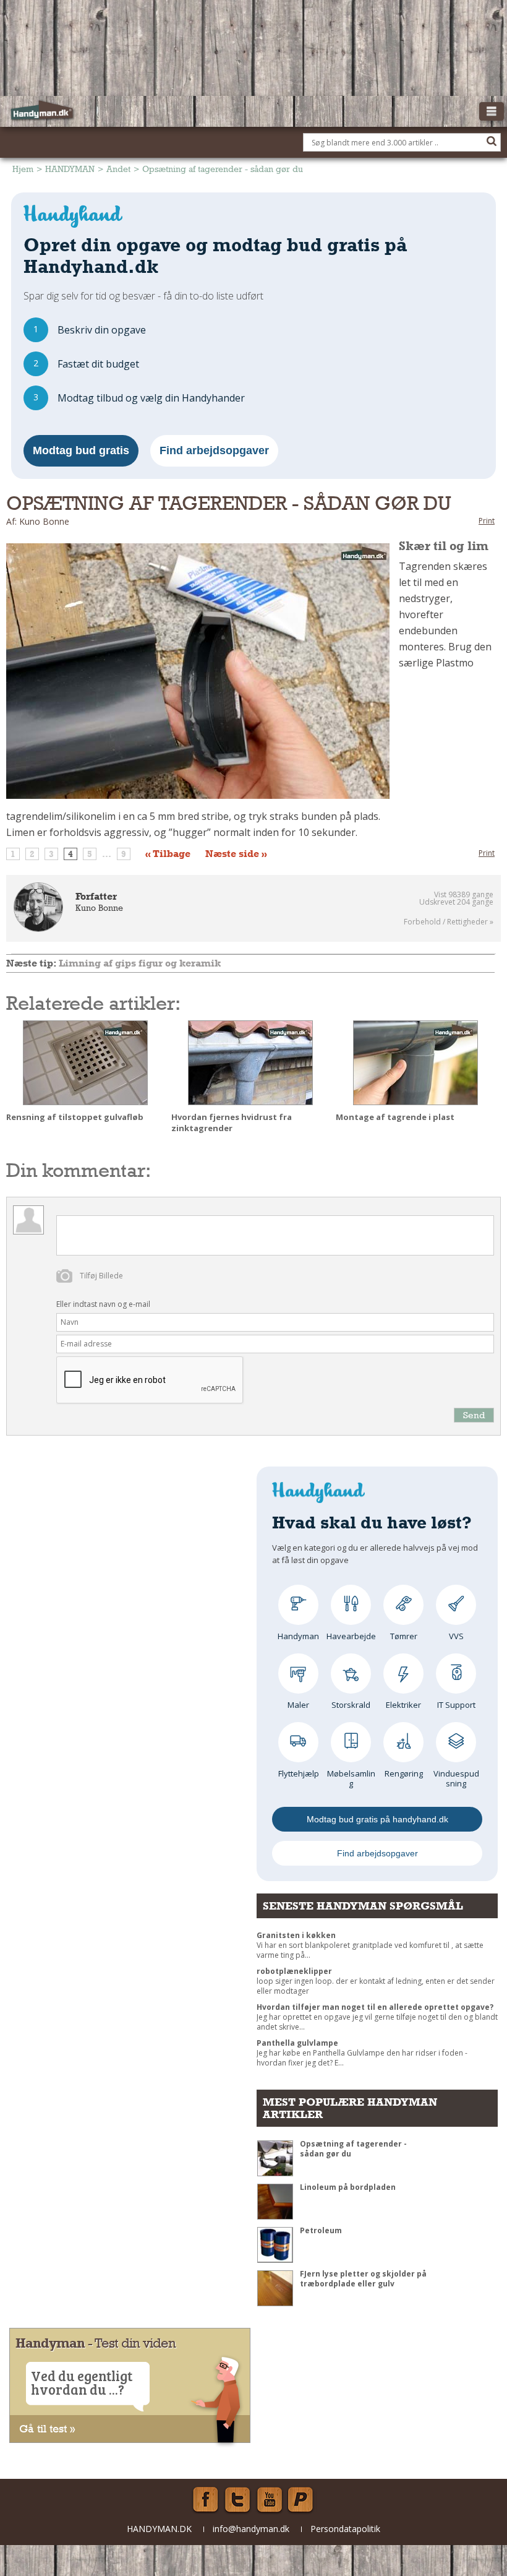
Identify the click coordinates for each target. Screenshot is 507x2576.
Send (474, 1415)
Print (487, 521)
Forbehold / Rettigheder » (449, 922)
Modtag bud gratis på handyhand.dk (377, 1819)
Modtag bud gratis (81, 450)
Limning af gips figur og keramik (140, 963)
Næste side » (236, 854)
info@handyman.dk (251, 2529)
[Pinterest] (302, 2500)
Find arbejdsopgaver (214, 450)
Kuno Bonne (99, 908)
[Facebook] (205, 2500)
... (107, 854)
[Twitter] (237, 2500)
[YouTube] (270, 2500)
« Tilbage (168, 854)
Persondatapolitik (345, 2529)
